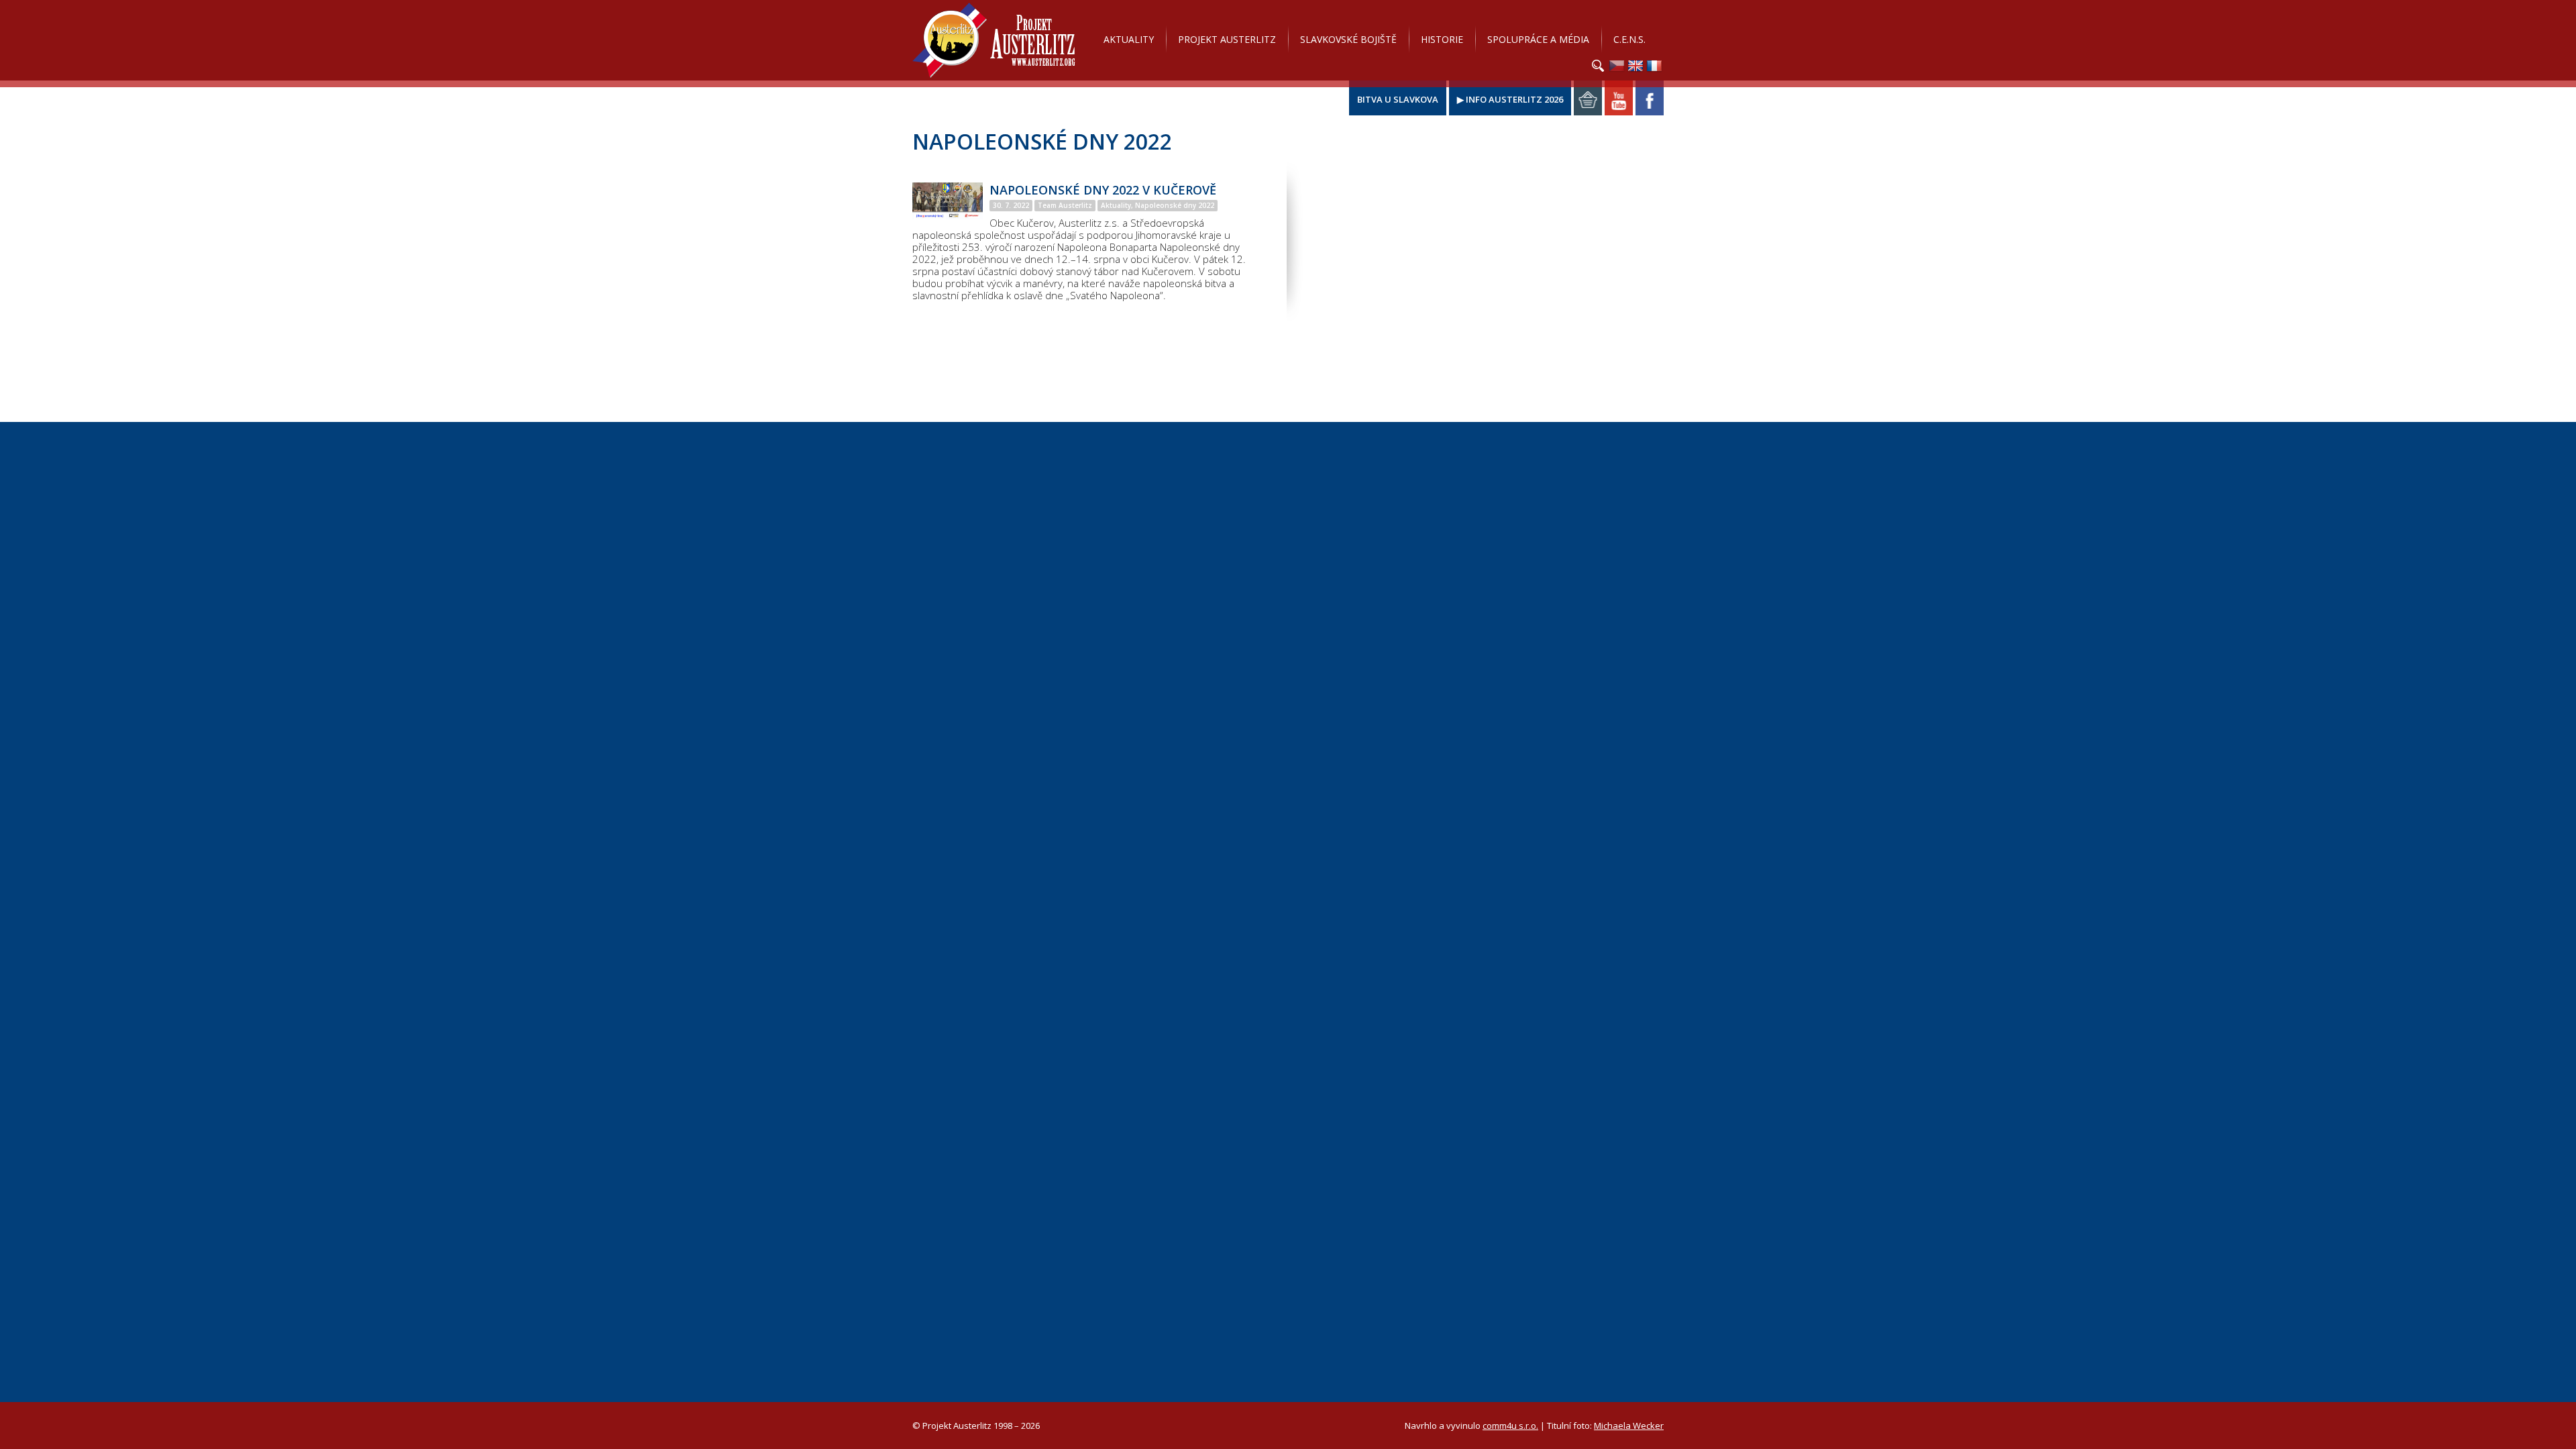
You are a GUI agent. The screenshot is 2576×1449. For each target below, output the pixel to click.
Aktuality (1129, 39)
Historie (1442, 39)
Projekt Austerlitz (994, 40)
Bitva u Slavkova (1398, 99)
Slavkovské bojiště (1348, 39)
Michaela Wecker (1629, 1426)
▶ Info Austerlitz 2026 (1510, 99)
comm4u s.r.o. (1510, 1426)
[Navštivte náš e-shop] (1588, 98)
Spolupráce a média (1538, 39)
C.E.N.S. (1629, 39)
